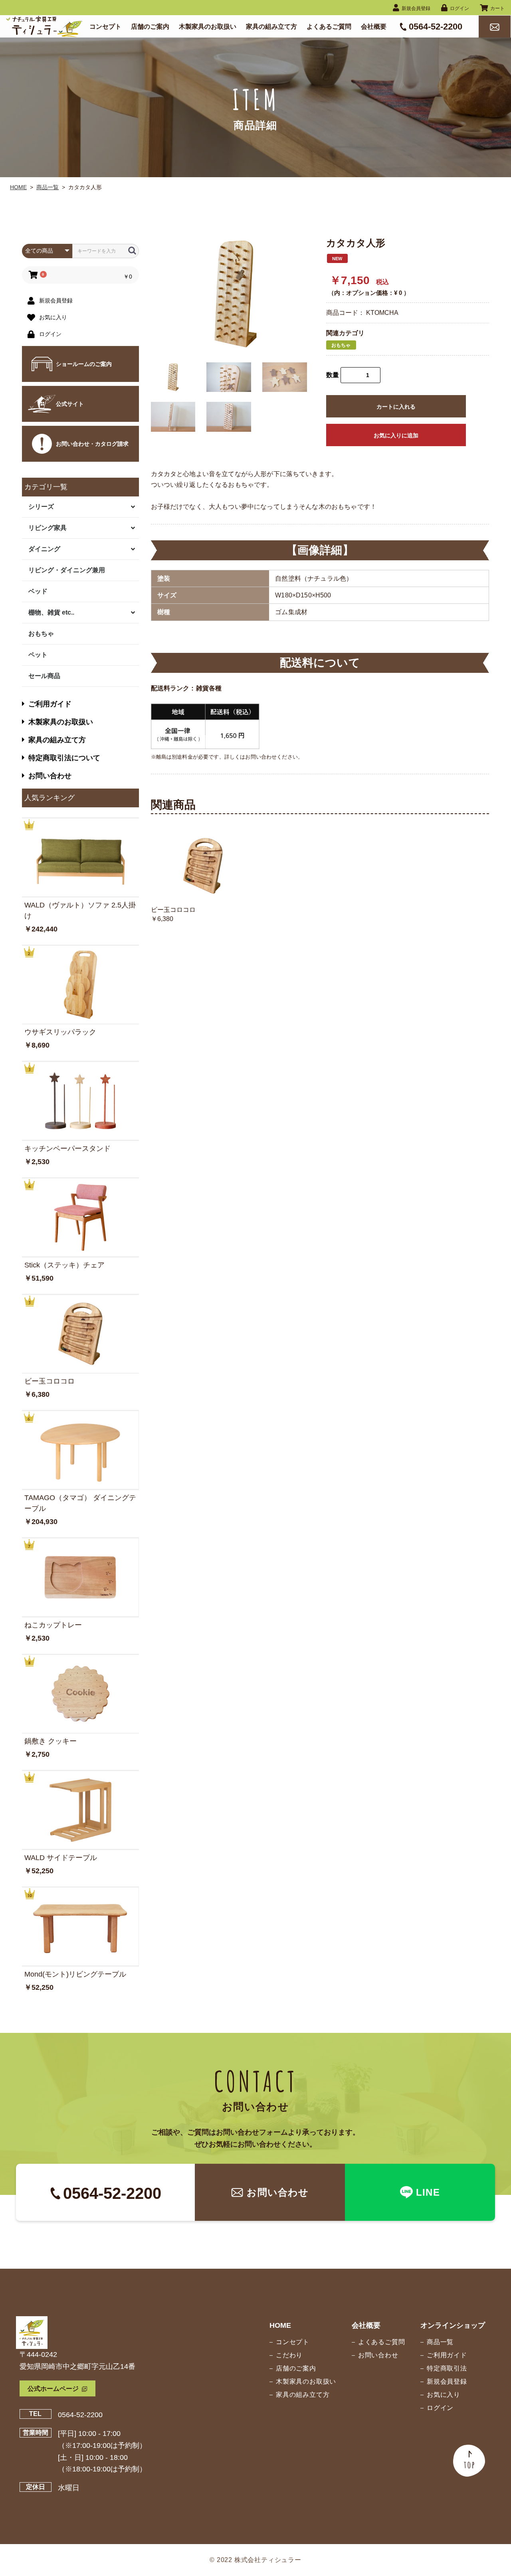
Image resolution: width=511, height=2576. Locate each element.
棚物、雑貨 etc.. (51, 612)
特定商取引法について (64, 758)
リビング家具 (48, 528)
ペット (38, 655)
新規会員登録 (447, 2381)
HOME (18, 187)
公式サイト (70, 404)
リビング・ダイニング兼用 (67, 570)
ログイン (440, 2408)
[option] (236, 294)
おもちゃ (41, 634)
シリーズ (41, 507)
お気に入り (444, 2395)
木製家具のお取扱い (61, 722)
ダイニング (44, 549)
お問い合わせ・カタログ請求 (92, 444)
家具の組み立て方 (57, 740)
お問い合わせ (50, 776)
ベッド (38, 591)
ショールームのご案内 (84, 364)
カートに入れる (396, 407)
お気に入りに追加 (396, 435)
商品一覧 (48, 187)
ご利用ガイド (50, 704)
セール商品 (44, 676)
